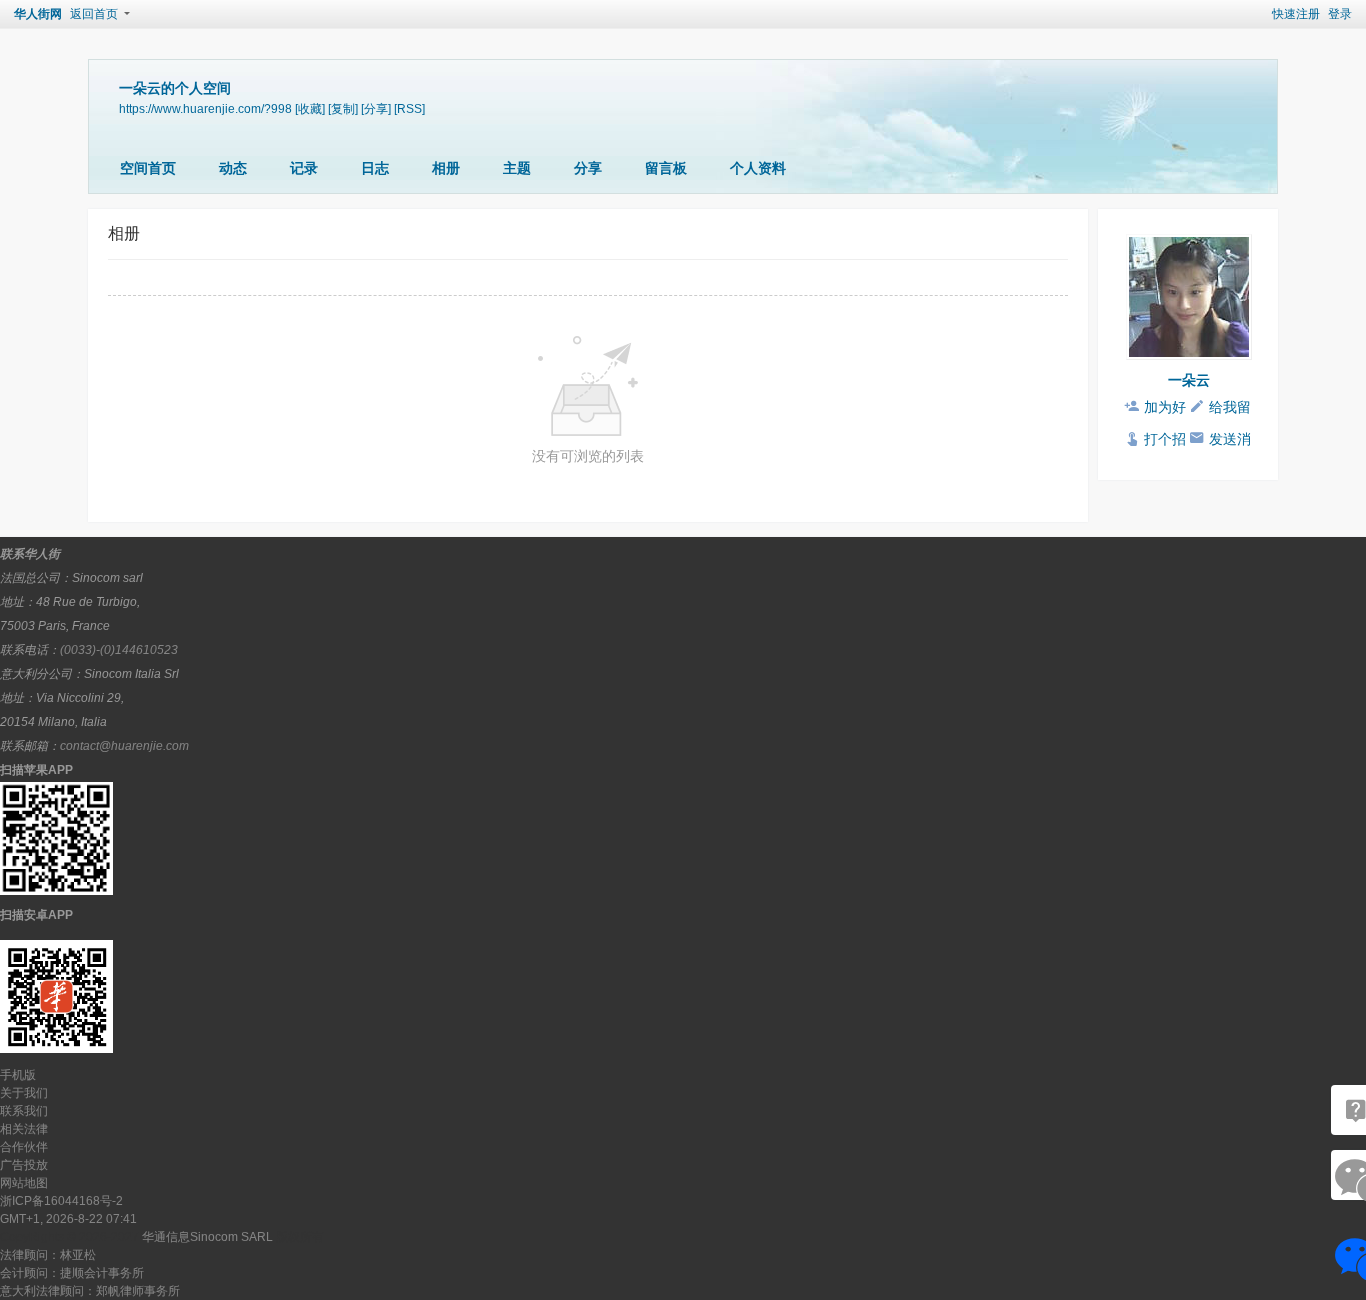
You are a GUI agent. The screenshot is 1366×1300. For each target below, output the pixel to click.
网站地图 (24, 1183)
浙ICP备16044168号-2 (61, 1201)
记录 (304, 168)
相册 (446, 168)
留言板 (666, 168)
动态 (233, 168)
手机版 (18, 1075)
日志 (375, 168)
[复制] (343, 108)
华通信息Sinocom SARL (207, 1237)
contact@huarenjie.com (124, 746)
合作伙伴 (24, 1147)
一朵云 (1189, 380)
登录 (1340, 14)
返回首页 (94, 14)
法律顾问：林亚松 (48, 1255)
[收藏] (310, 108)
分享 (588, 168)
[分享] (376, 108)
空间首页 (148, 168)
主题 (517, 168)
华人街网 (38, 14)
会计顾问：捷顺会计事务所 (72, 1273)
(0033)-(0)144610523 (119, 650)
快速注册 (1296, 14)
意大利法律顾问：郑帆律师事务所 (90, 1291)
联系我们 (24, 1111)
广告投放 (24, 1165)
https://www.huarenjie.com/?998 (205, 108)
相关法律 (24, 1129)
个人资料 (758, 168)
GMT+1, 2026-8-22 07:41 (68, 1219)
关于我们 (24, 1093)
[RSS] (409, 108)
